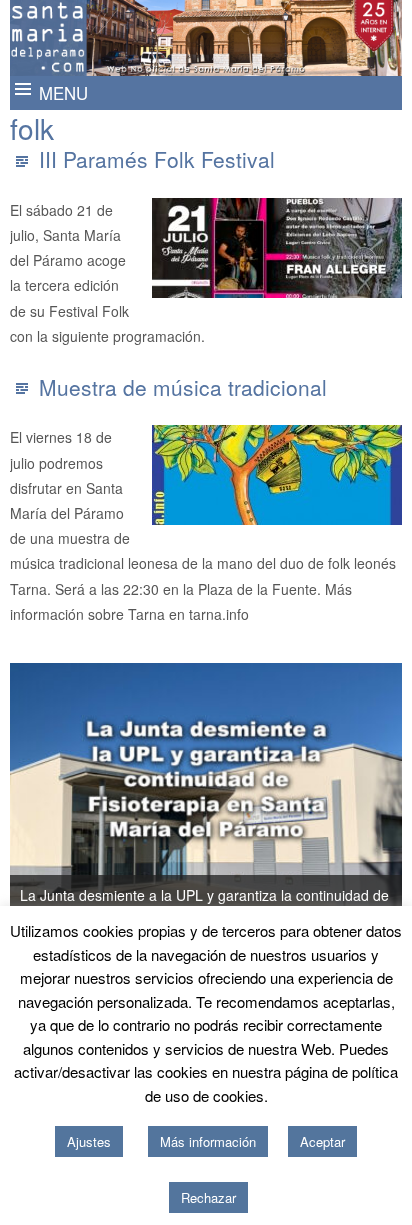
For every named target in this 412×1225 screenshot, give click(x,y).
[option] (206, 799)
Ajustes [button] (89, 1141)
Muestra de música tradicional (183, 387)
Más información (208, 1141)
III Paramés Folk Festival (157, 159)
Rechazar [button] (208, 1197)
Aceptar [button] (322, 1141)
